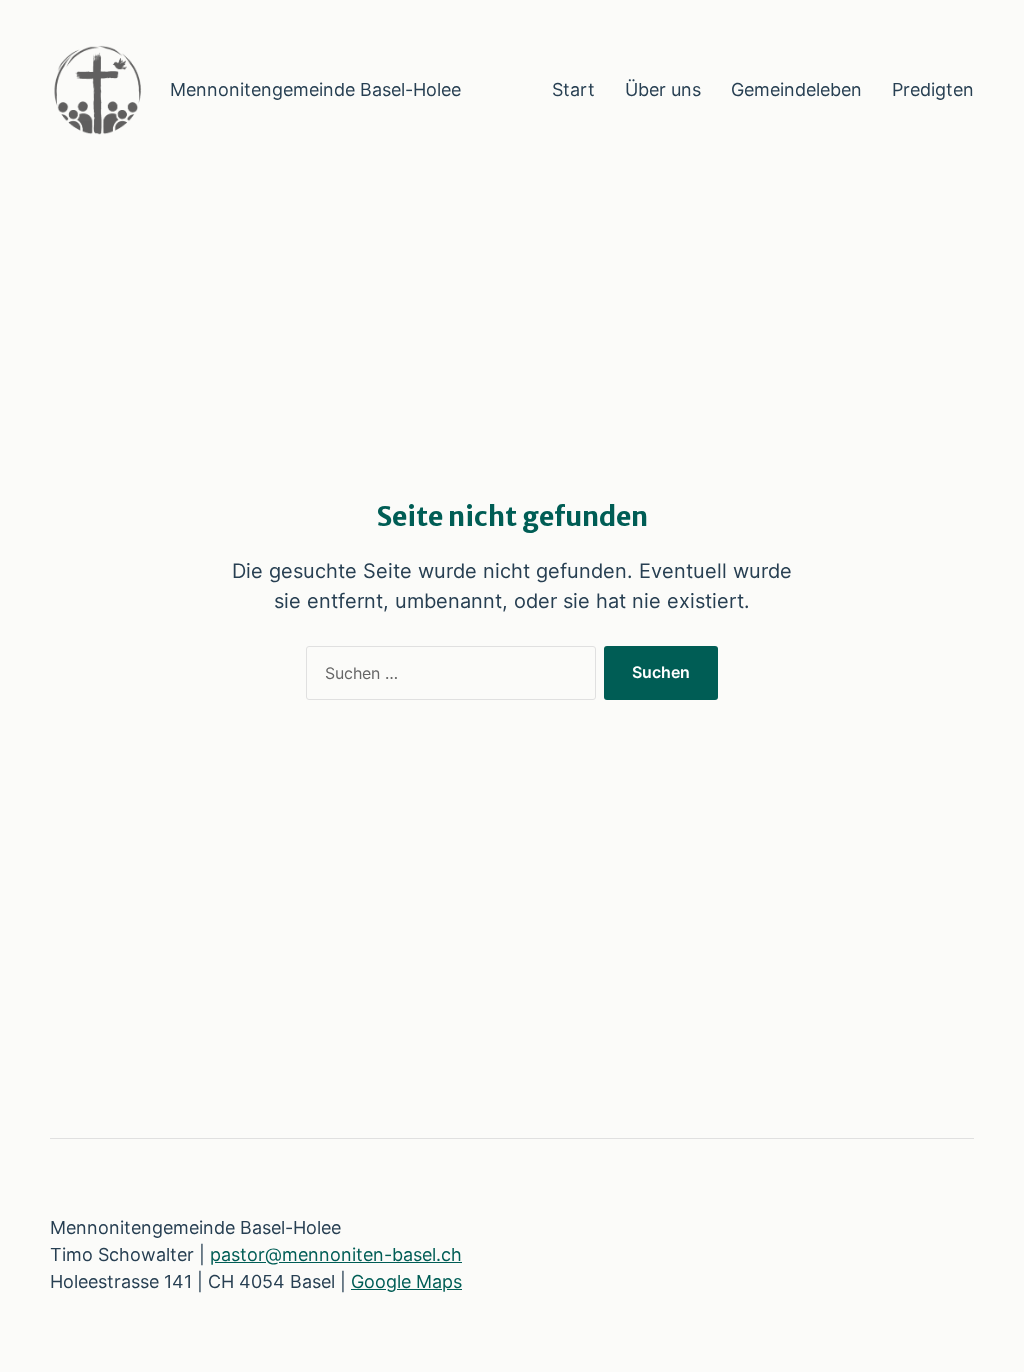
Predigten (933, 90)
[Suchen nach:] (447, 677)
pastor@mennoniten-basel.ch (336, 1254)
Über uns (663, 90)
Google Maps (406, 1281)
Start (573, 90)
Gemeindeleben (796, 90)
